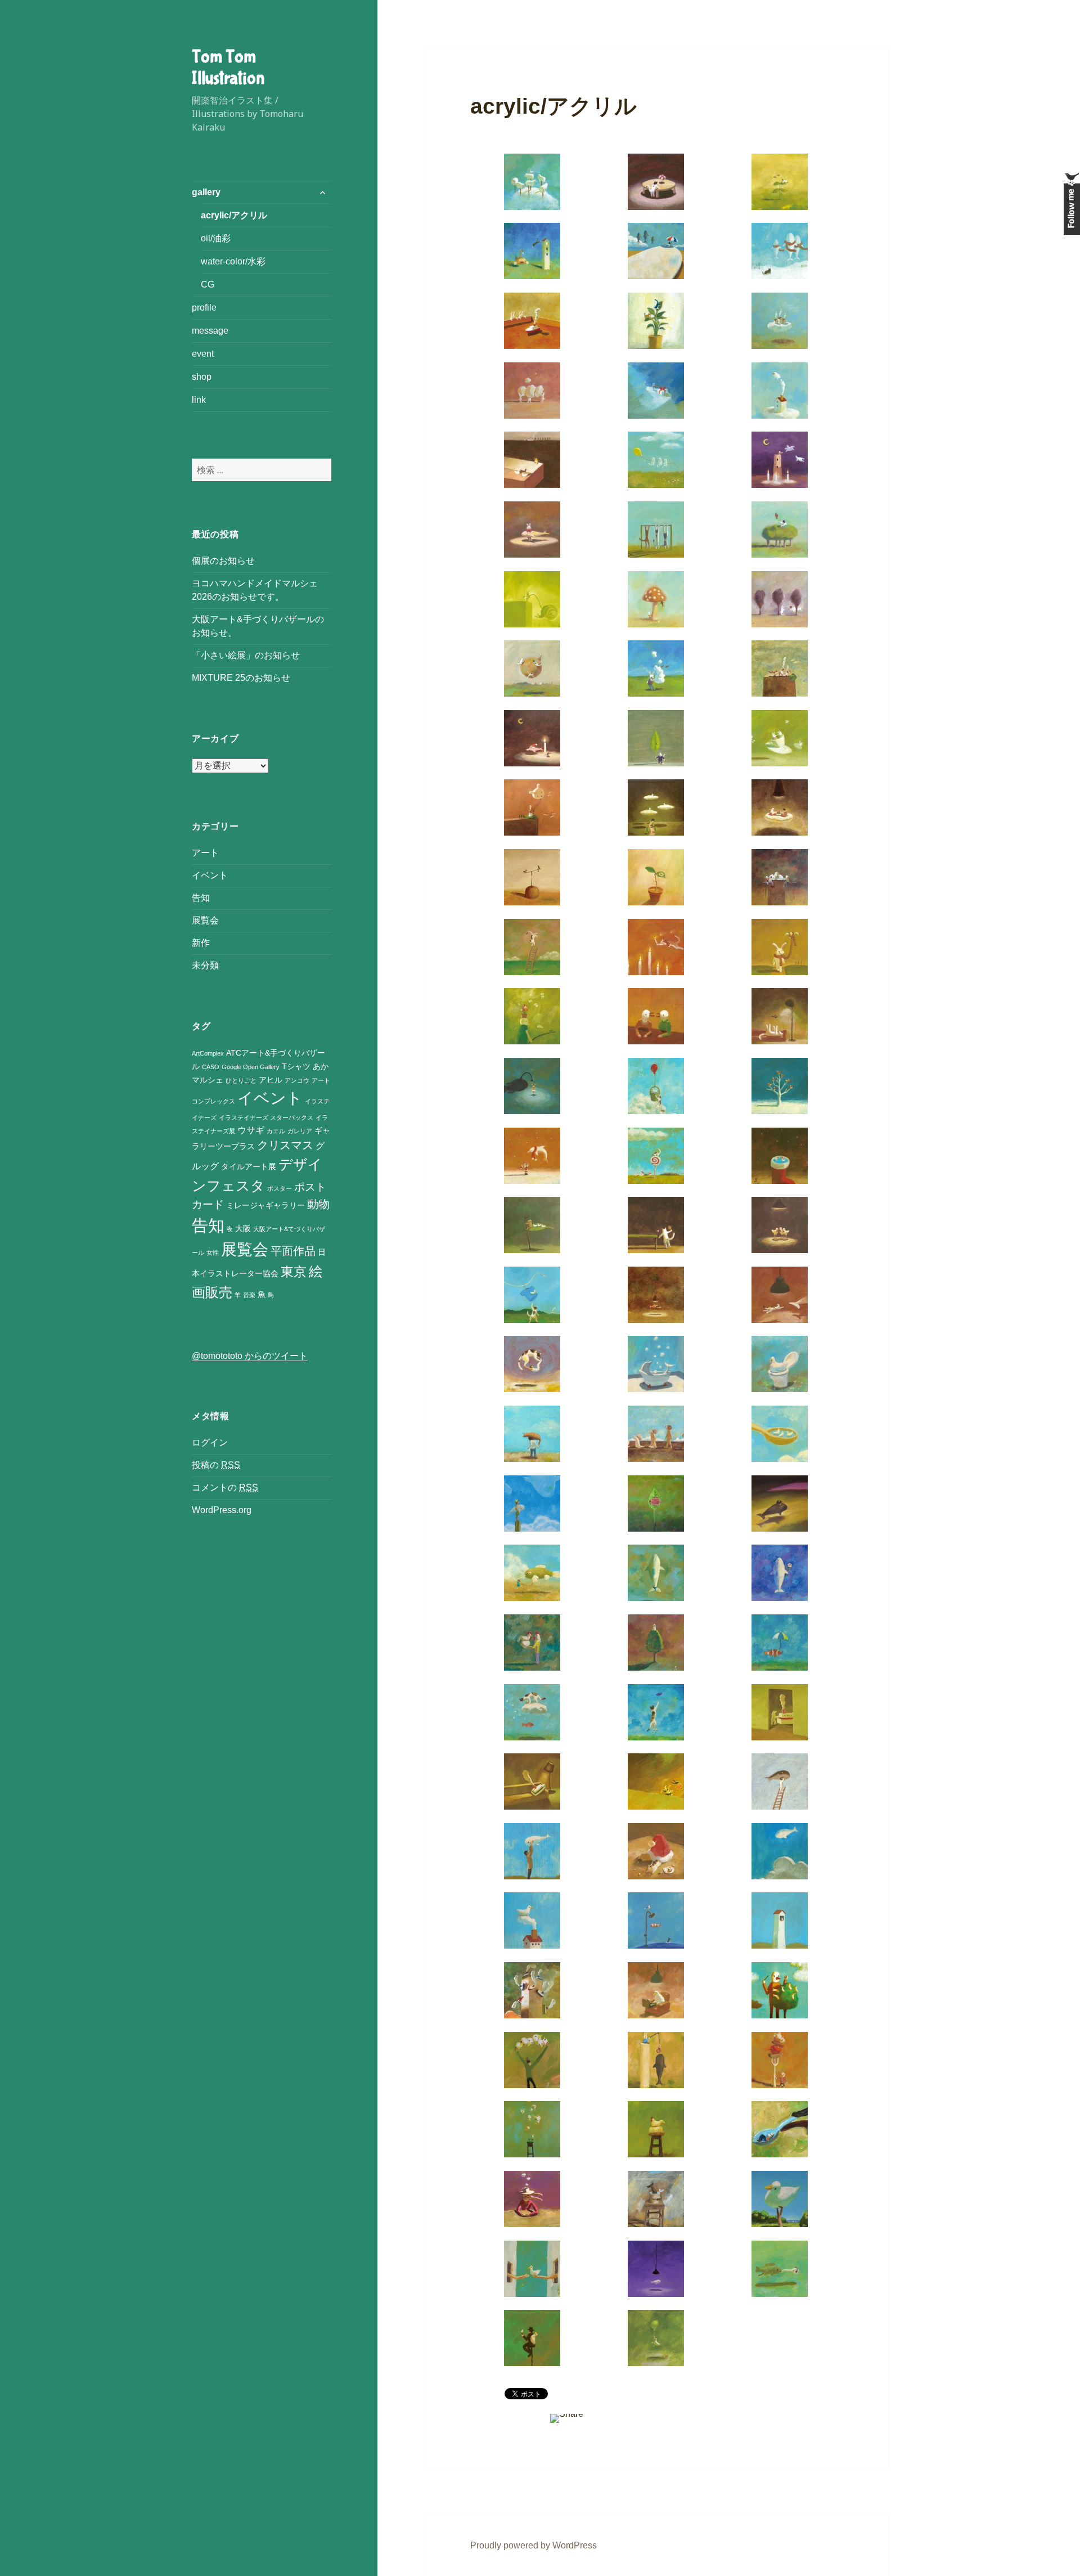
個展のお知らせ (223, 561)
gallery (206, 192)
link (199, 400)
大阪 (243, 1229)
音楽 (249, 1295)
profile (204, 308)
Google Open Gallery (251, 1067)
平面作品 (293, 1251)
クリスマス (285, 1145)
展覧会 (205, 920)
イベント (210, 875)
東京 (294, 1272)
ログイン (210, 1442)
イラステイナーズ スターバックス (266, 1118)
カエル (276, 1131)
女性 (213, 1253)
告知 (201, 898)
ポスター (280, 1188)
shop (202, 377)
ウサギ (251, 1130)
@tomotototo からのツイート (250, 1356)
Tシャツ (296, 1067)
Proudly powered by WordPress (534, 2545)
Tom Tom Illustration (228, 68)
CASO (211, 1067)
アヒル (271, 1080)
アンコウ (297, 1080)
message (210, 331)
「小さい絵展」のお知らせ (246, 655)
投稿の (216, 1465)
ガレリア (300, 1131)
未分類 (205, 965)
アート (205, 853)
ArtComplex (208, 1053)
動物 (318, 1204)
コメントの (225, 1487)
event (203, 354)
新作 (201, 943)
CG (208, 284)
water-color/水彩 (233, 261)
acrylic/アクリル (234, 215)
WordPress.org (222, 1510)
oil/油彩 (216, 238)
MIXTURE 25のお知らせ (241, 678)
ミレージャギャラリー (265, 1206)
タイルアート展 (249, 1167)
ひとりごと (241, 1080)
